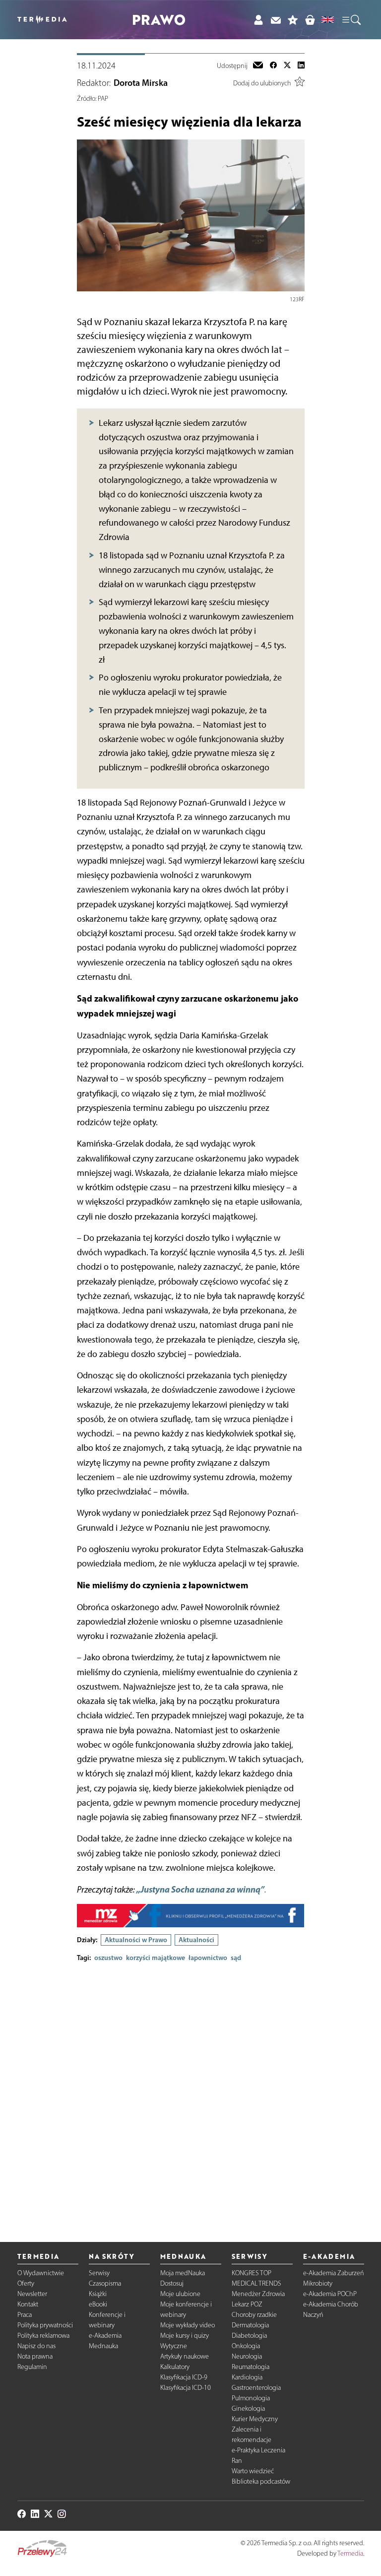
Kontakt (28, 2304)
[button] (351, 20)
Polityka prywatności (45, 2325)
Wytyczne (174, 2346)
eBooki (98, 2304)
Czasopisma (105, 2283)
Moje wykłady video (188, 2325)
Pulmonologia (251, 2398)
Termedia (350, 2553)
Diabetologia (249, 2336)
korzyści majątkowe (156, 1958)
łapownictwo (208, 1958)
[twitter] (287, 66)
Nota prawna (35, 2356)
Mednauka (103, 2346)
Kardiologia (247, 2377)
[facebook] (273, 66)
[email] (258, 66)
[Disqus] (191, 2094)
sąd (236, 1958)
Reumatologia (251, 2367)
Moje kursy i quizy (185, 2336)
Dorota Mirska (141, 83)
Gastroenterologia (256, 2388)
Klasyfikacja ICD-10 (186, 2388)
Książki (98, 2294)
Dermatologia (250, 2325)
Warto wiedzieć (253, 2471)
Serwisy (99, 2273)
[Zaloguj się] (258, 20)
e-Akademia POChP (330, 2294)
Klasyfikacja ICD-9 (184, 2377)
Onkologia (246, 2346)
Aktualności (196, 1940)
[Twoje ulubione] (293, 20)
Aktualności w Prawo (136, 1940)
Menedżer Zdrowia (258, 2294)
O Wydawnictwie (41, 2273)
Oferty (26, 2283)
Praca (25, 2315)
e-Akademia (105, 2336)
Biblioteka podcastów (261, 2481)
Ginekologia (248, 2408)
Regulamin (32, 2367)
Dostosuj (172, 2283)
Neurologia (247, 2356)
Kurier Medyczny (255, 2419)
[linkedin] (301, 66)
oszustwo (108, 1958)
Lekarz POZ (247, 2304)
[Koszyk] (310, 20)
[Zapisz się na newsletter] (276, 20)
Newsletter (32, 2294)
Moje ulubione (180, 2294)
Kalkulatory (175, 2367)
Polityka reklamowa (43, 2336)
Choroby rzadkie (254, 2315)
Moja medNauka (183, 2273)
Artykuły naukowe (185, 2356)
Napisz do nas (36, 2346)
